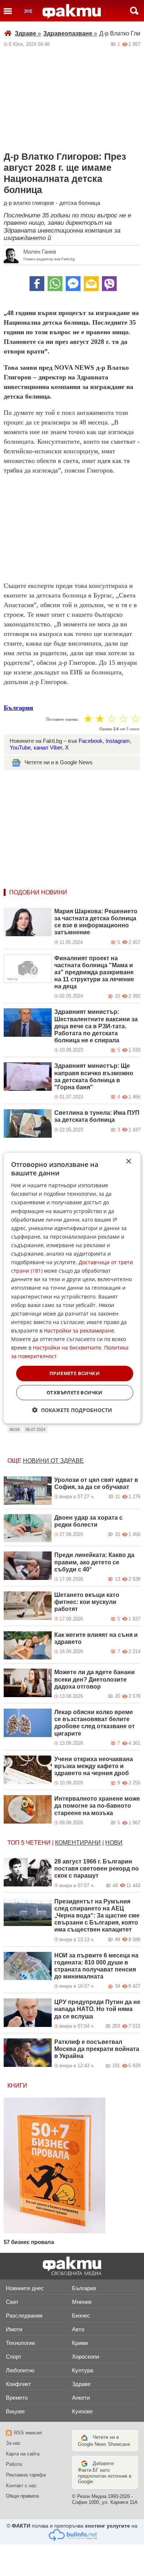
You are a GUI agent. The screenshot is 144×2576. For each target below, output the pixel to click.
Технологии (20, 2343)
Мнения (82, 2302)
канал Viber (48, 747)
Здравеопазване (70, 33)
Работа (14, 2464)
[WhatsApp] (55, 284)
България (18, 708)
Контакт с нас (21, 2486)
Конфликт (18, 2384)
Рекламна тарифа (26, 2475)
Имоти (14, 2329)
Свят (12, 2302)
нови (114, 1843)
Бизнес (81, 2316)
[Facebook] (37, 284)
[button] (72, 1410)
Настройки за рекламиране (79, 1331)
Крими (80, 2343)
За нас (13, 2443)
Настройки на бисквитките (67, 1348)
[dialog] (72, 1288)
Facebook (91, 741)
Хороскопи (85, 2357)
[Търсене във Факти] (134, 11)
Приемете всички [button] (75, 1373)
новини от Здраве (53, 1461)
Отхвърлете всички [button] (75, 1392)
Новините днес (25, 2288)
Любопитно (20, 2370)
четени (38, 1843)
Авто (78, 2329)
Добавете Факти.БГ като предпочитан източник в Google (105, 2473)
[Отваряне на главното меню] (8, 11)
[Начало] (72, 11)
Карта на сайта (23, 2454)
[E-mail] (91, 284)
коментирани (78, 1843)
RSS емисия (28, 2433)
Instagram (118, 741)
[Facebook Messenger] (73, 284)
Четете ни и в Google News (59, 762)
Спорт (14, 2357)
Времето (17, 2398)
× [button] (128, 1161)
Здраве (28, 33)
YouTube (20, 747)
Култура (83, 2370)
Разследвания (24, 2316)
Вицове (15, 2411)
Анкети (81, 2398)
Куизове (82, 2411)
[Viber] (109, 284)
